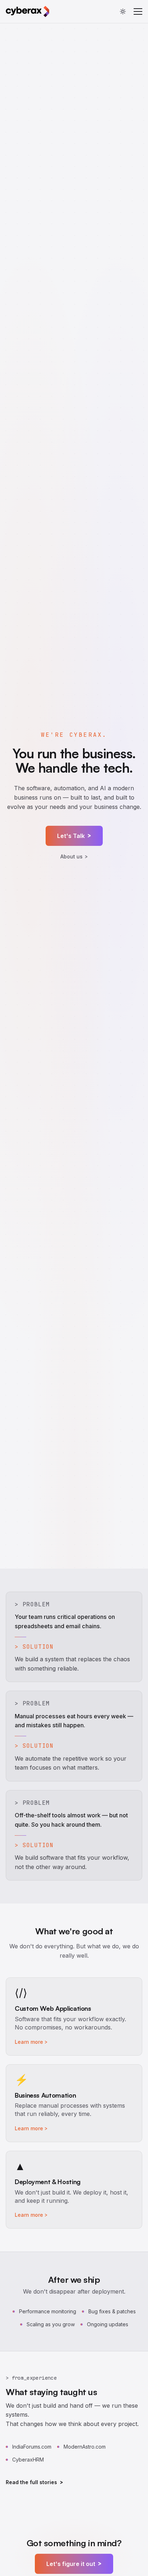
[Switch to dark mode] (123, 11)
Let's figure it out (74, 2564)
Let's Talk (74, 836)
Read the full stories (34, 2482)
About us (74, 857)
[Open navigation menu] (138, 11)
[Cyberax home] (27, 11)
